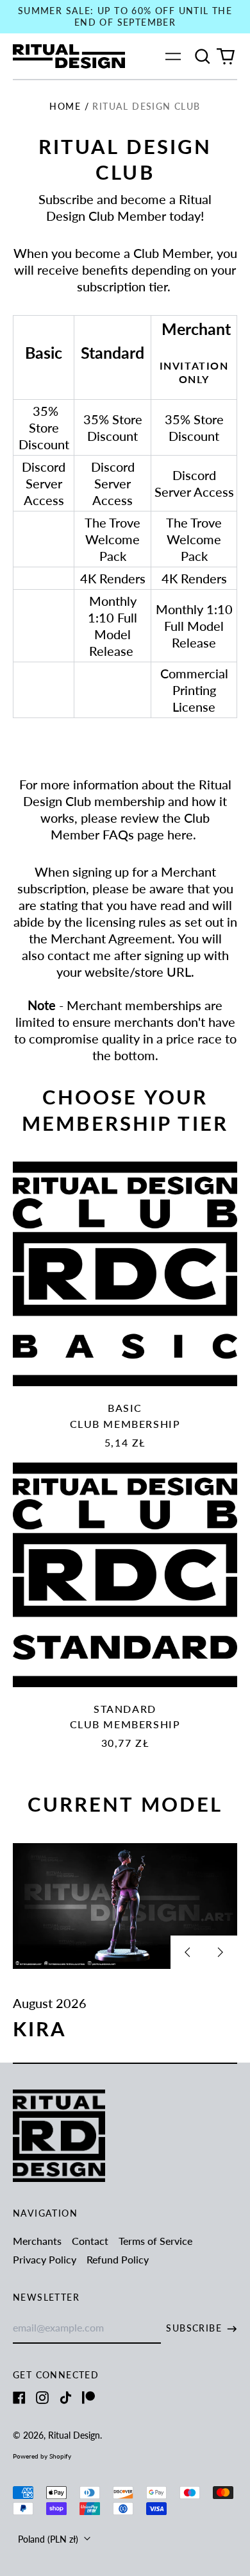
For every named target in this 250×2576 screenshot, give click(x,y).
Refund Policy (118, 2259)
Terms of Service (155, 2241)
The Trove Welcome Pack (113, 539)
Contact (90, 2241)
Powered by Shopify (42, 2456)
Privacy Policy (45, 2259)
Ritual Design (74, 2435)
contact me (79, 955)
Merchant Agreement (111, 938)
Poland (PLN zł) (49, 2539)
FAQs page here (146, 834)
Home (65, 106)
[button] (203, 56)
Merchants (37, 2241)
